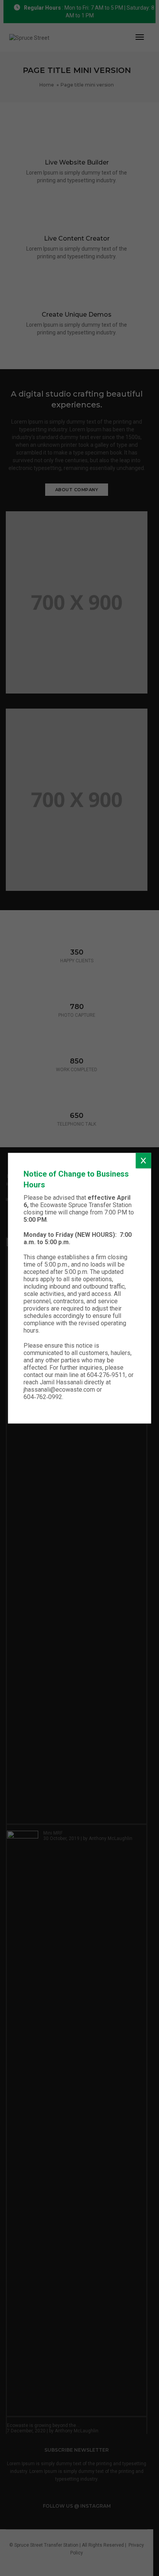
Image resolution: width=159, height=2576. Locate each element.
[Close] (143, 1160)
